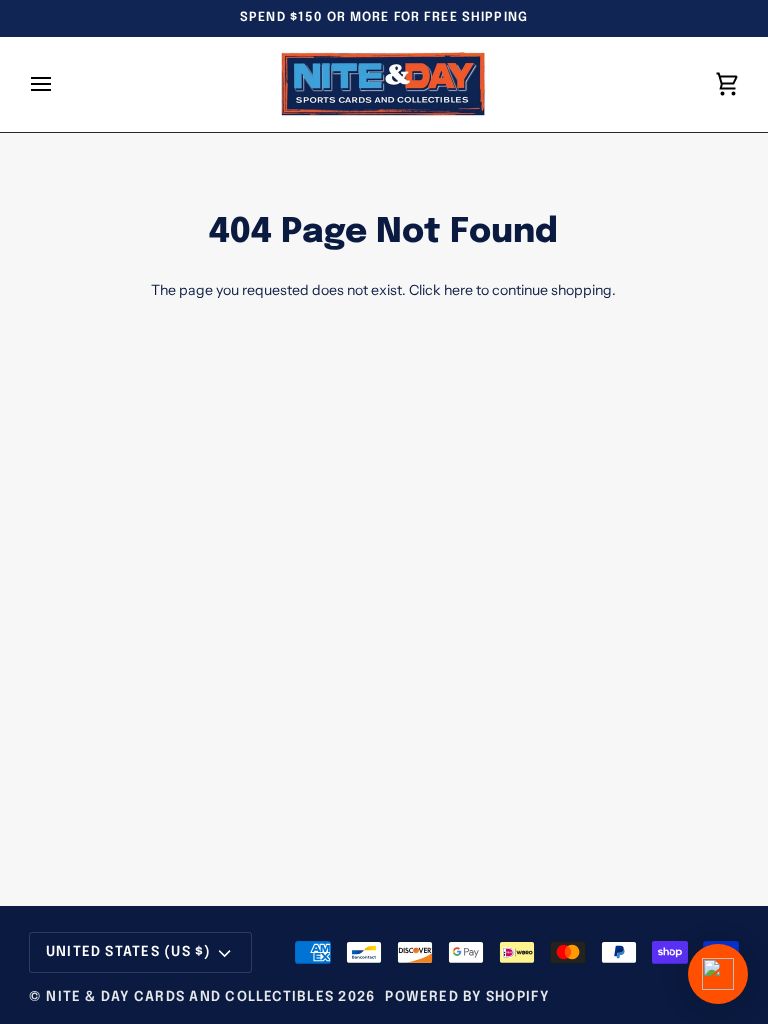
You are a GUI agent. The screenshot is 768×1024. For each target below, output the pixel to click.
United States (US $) (129, 952)
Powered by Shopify (467, 997)
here (458, 290)
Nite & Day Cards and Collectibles (190, 997)
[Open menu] (59, 84)
